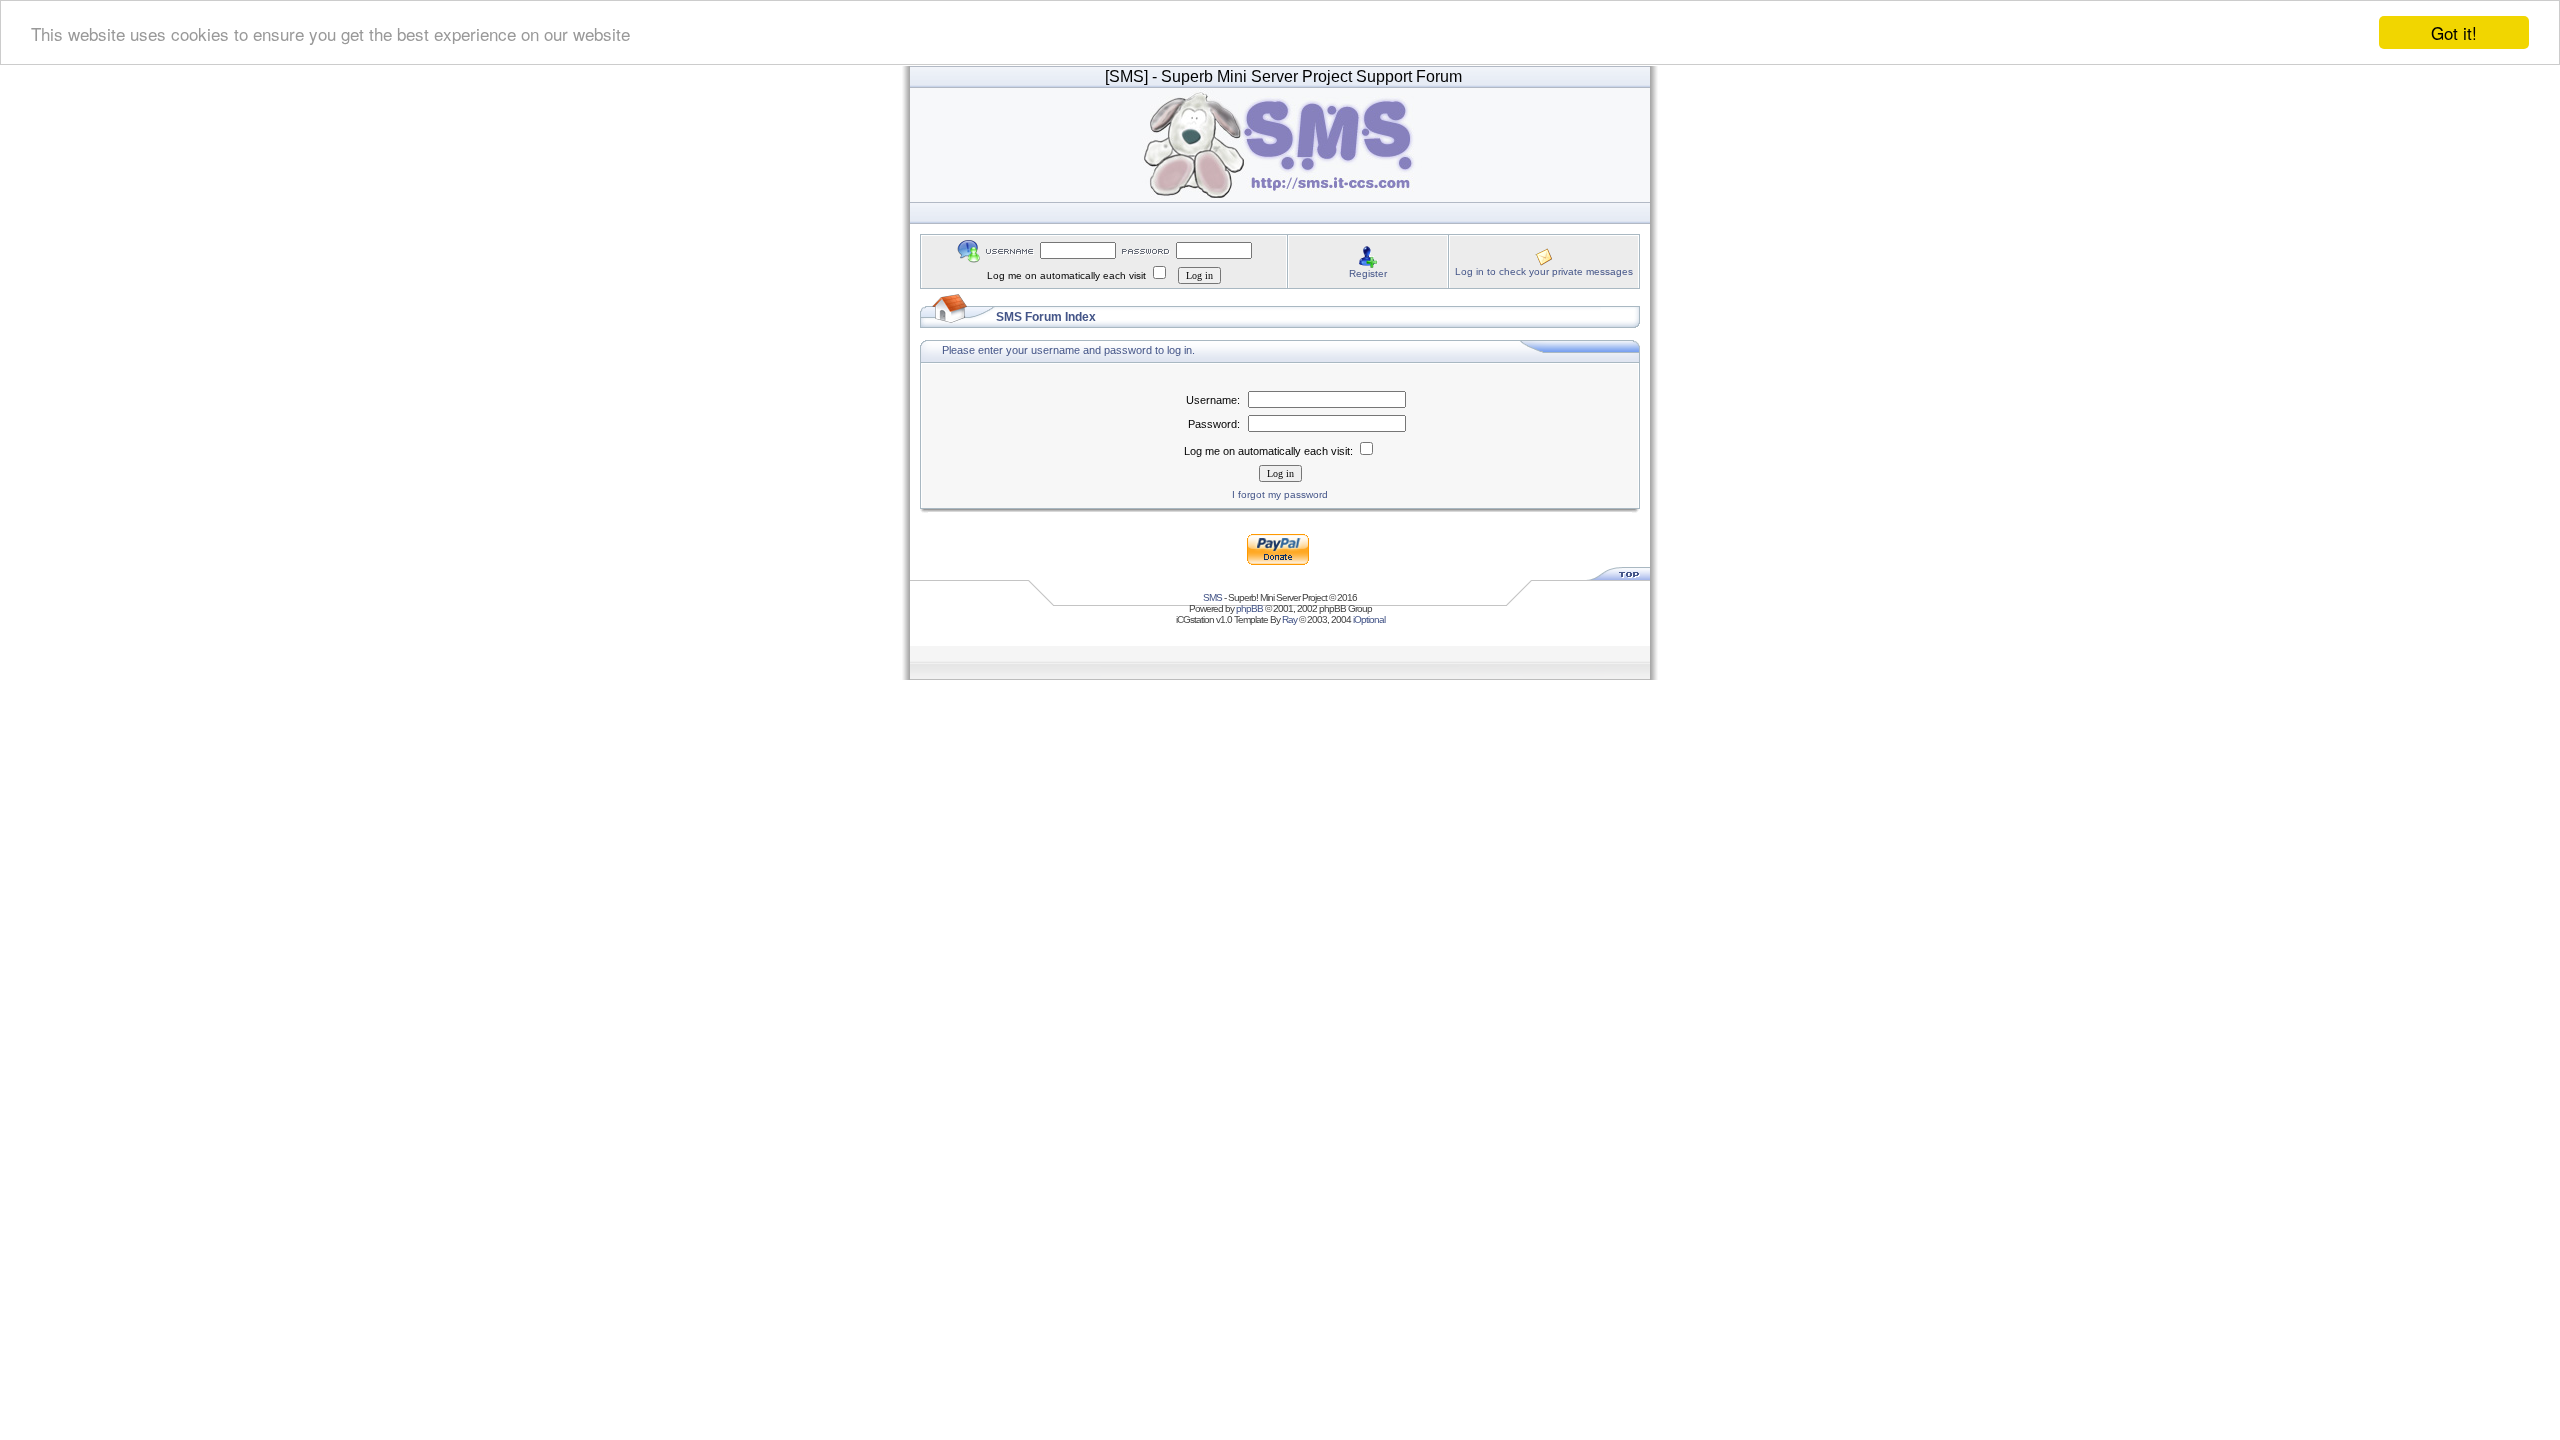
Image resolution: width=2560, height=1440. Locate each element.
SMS (1212, 597)
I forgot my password (1280, 494)
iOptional (1369, 619)
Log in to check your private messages (1544, 271)
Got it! (2454, 32)
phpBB (1249, 608)
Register (1368, 273)
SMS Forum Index (1046, 317)
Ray (1289, 619)
